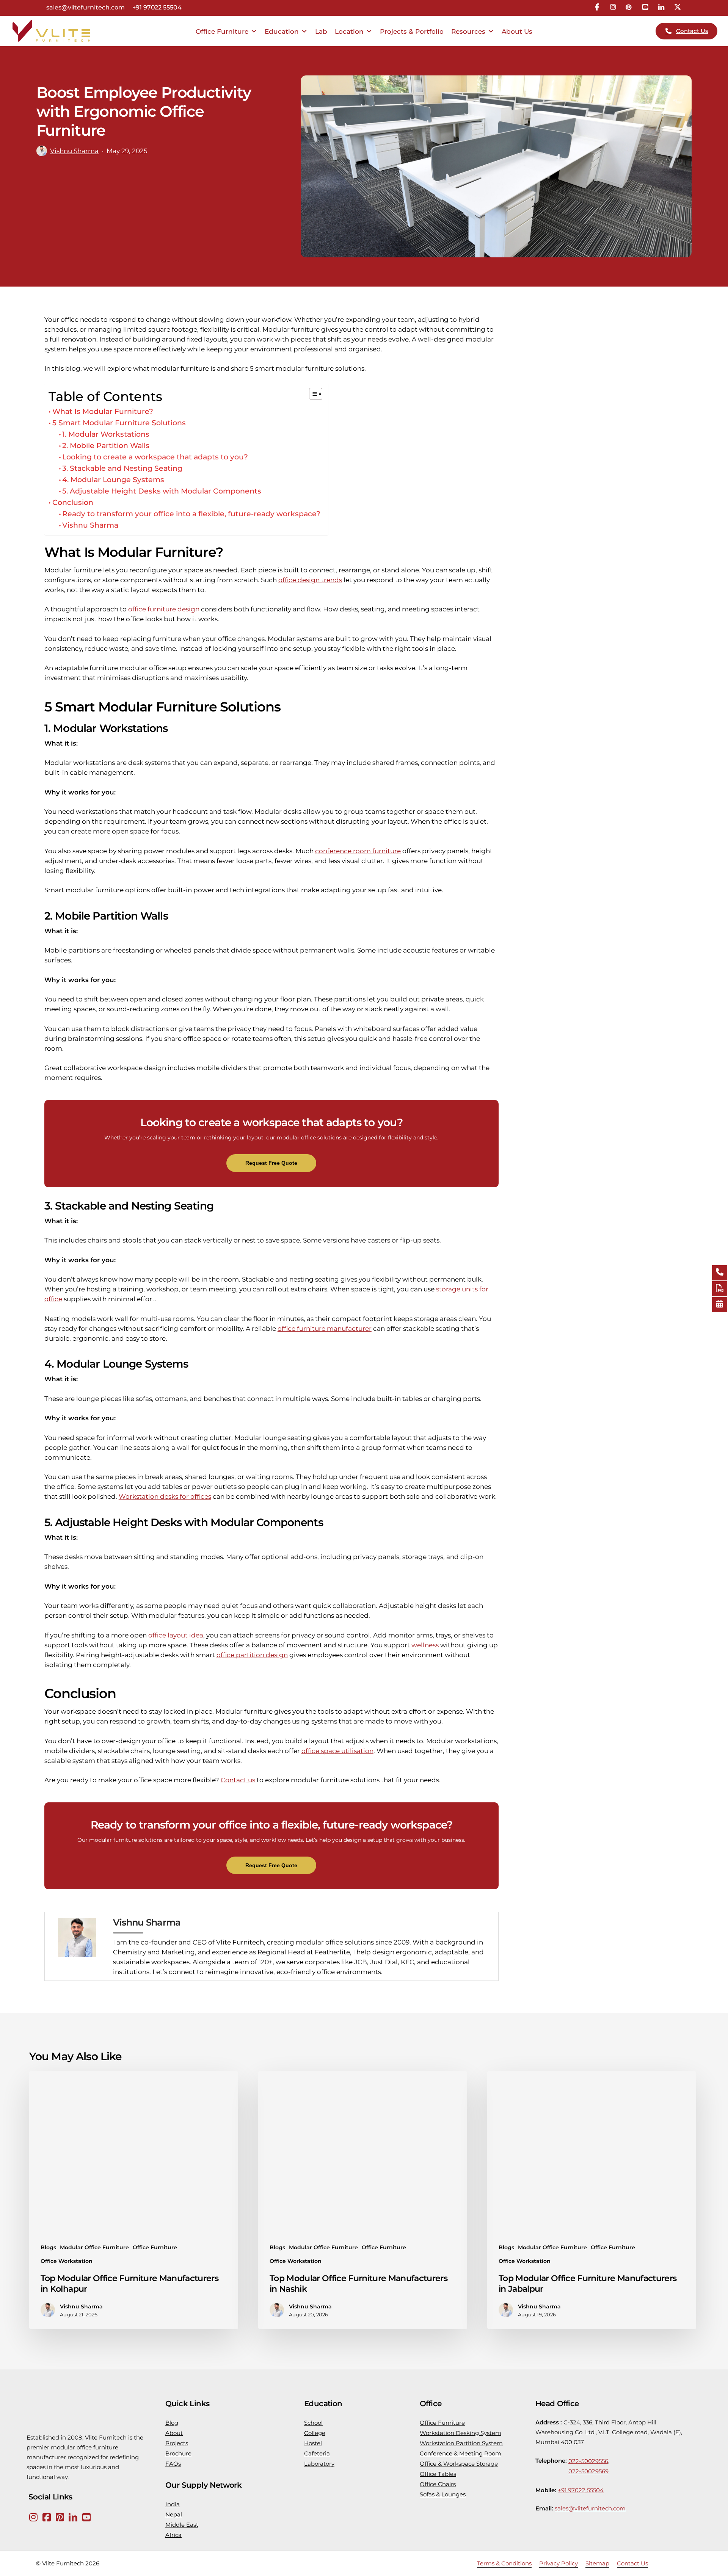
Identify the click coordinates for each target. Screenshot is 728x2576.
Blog (172, 2423)
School (313, 2423)
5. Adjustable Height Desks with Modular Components (162, 491)
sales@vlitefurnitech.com (86, 8)
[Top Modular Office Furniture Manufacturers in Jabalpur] (592, 2200)
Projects (177, 2443)
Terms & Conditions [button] (504, 2563)
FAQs (173, 2464)
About (174, 2433)
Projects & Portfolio (412, 31)
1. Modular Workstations (106, 434)
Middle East (182, 2525)
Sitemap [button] (597, 2563)
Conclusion (73, 502)
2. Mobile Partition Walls (106, 446)
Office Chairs (438, 2484)
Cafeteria (317, 2453)
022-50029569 (588, 2471)
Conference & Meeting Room (460, 2453)
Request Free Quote (271, 1163)
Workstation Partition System (461, 2443)
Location (349, 31)
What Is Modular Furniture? (103, 411)
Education (282, 31)
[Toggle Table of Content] (312, 394)
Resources (468, 31)
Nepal (174, 2514)
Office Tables (438, 2474)
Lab (321, 31)
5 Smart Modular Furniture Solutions (119, 423)
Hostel (313, 2443)
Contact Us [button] (632, 2563)
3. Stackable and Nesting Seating (122, 468)
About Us (517, 31)
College (315, 2433)
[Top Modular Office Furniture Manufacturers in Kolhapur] (134, 2200)
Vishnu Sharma (74, 151)
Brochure (178, 2453)
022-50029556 (588, 2461)
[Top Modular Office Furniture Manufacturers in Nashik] (363, 2200)
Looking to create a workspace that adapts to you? (155, 457)
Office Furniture (222, 31)
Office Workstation (67, 2261)
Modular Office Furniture (94, 2247)
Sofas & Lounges (443, 2494)
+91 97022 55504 (157, 8)
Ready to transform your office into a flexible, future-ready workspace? (191, 514)
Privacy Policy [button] (559, 2563)
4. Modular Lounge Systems (113, 480)
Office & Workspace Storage (459, 2464)
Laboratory (319, 2464)
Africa (173, 2535)
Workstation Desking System (460, 2433)
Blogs (48, 2247)
